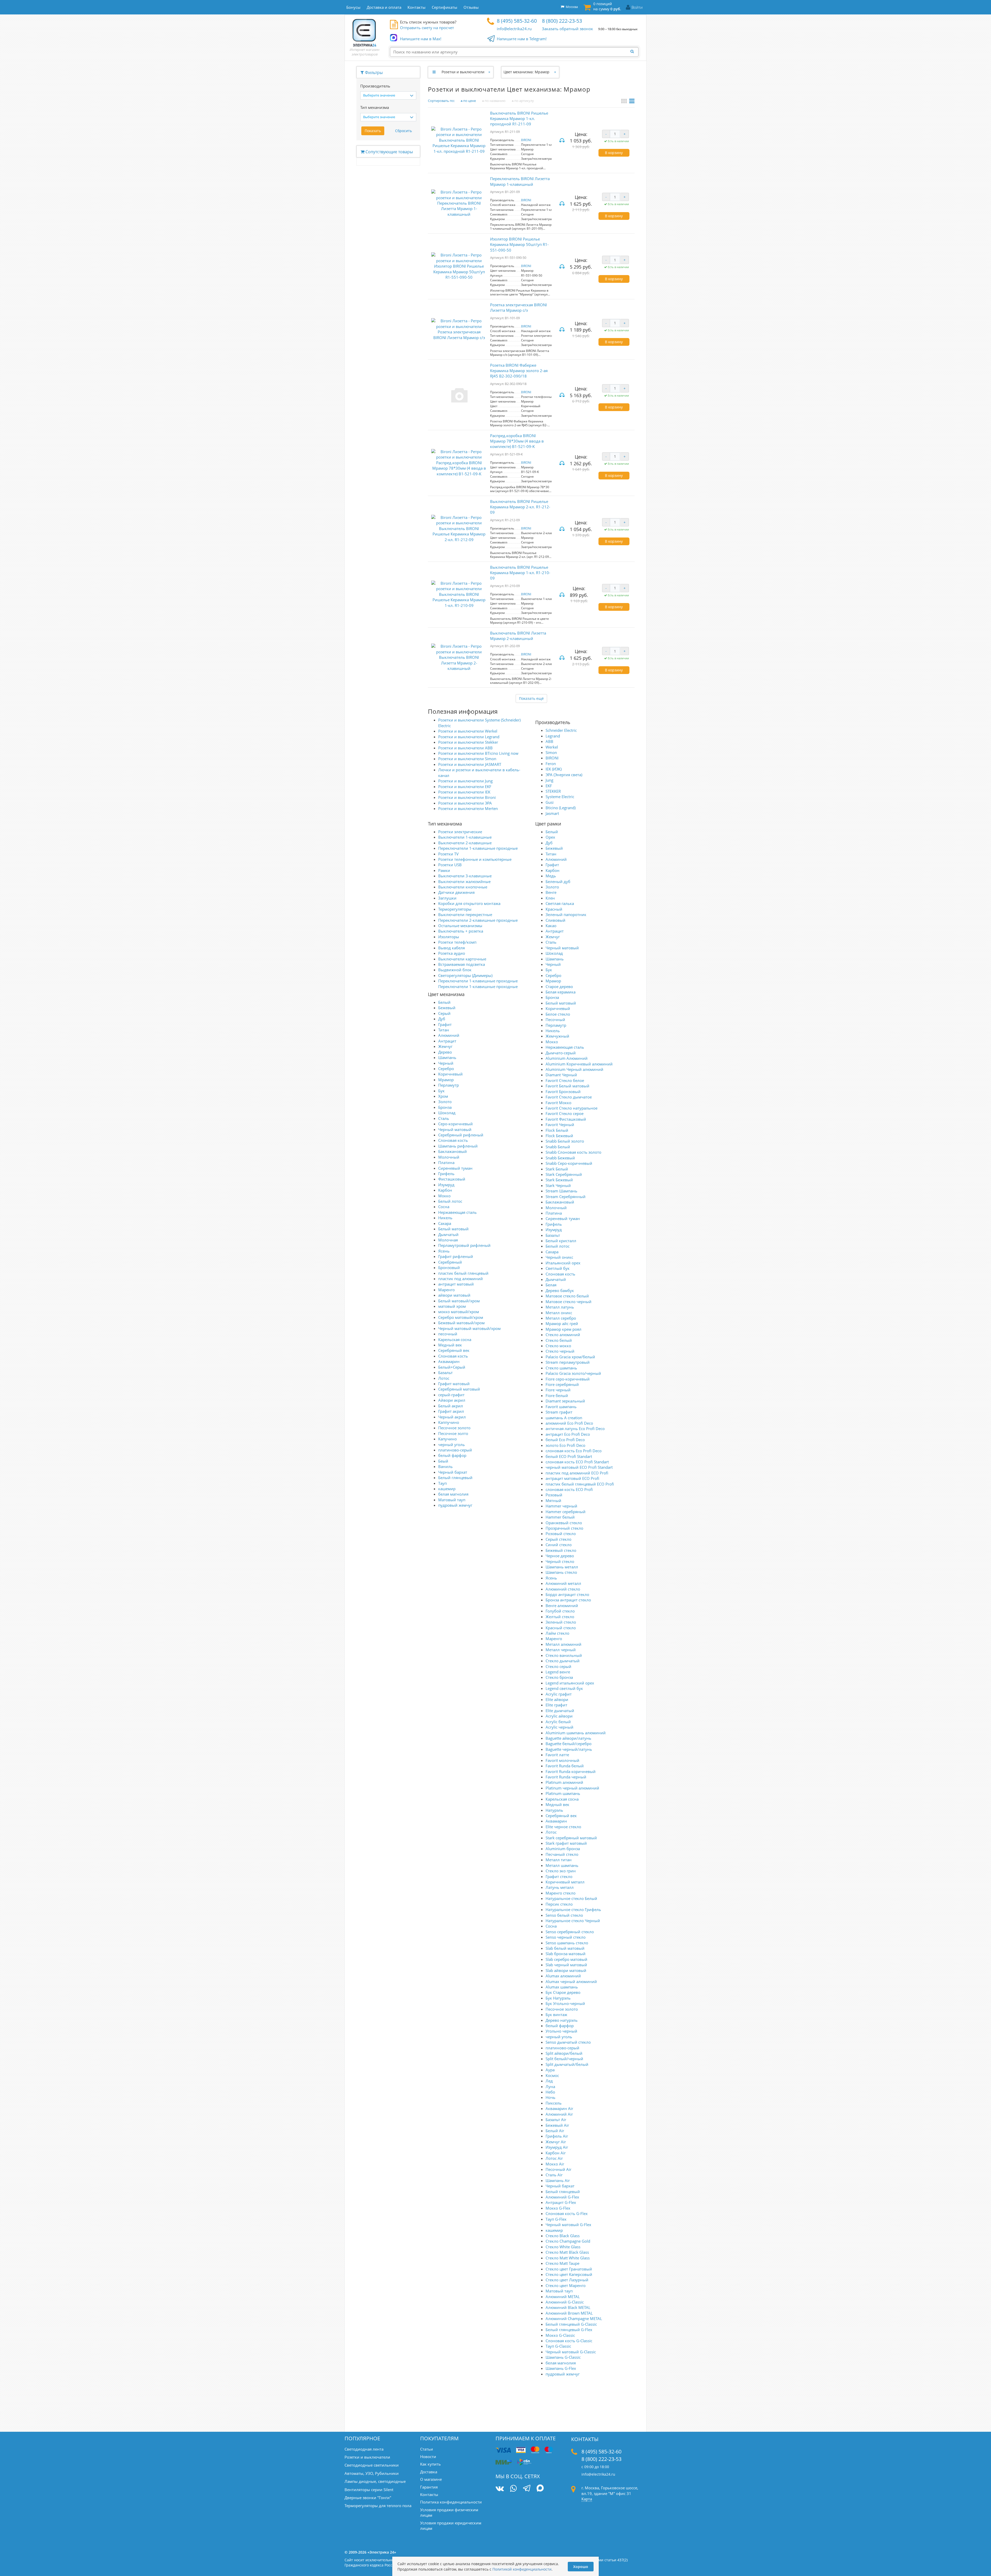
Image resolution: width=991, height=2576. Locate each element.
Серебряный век (454, 1350)
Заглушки (447, 898)
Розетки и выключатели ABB (465, 748)
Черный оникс (559, 1257)
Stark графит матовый (566, 1843)
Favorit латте (557, 1755)
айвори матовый (454, 1295)
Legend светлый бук (564, 1688)
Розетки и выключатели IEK (464, 792)
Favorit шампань (561, 1407)
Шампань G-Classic (563, 2357)
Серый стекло (558, 1539)
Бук (441, 1091)
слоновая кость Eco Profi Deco (574, 1451)
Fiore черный (558, 1390)
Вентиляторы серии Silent (369, 2490)
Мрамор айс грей (562, 1323)
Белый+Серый (452, 1367)
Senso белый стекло (564, 1915)
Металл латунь (560, 1307)
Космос (552, 2075)
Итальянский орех (563, 1263)
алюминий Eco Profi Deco (569, 1423)
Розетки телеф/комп (457, 942)
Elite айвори (557, 1699)
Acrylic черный (560, 1727)
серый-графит (451, 1395)
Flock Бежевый (559, 1136)
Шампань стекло (561, 1572)
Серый (444, 1013)
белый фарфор (452, 1455)
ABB (549, 741)
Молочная (448, 1240)
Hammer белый (560, 1517)
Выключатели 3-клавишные (465, 876)
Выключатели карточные (462, 959)
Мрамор (446, 1080)
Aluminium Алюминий (567, 1058)
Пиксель (554, 2103)
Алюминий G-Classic (565, 2302)
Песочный (555, 1020)
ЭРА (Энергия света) (564, 775)
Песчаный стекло (562, 1854)
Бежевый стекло (561, 1550)
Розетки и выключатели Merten (468, 808)
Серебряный (450, 1262)
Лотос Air (554, 2158)
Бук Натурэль (558, 1998)
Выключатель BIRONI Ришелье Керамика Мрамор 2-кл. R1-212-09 (520, 507)
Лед (549, 2081)
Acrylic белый (558, 1722)
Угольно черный (561, 2031)
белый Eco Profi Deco (565, 1440)
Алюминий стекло (563, 1589)
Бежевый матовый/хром (461, 1323)
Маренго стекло (561, 1893)
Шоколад (447, 1113)
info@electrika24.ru (514, 29)
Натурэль (554, 1810)
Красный (554, 909)
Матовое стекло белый (567, 1296)
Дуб (442, 1019)
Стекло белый (559, 1340)
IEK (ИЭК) (554, 769)
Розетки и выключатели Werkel (468, 731)
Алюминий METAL (563, 2297)
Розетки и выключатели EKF (465, 787)
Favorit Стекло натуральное (572, 1108)
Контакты (429, 2494)
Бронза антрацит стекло (568, 1600)
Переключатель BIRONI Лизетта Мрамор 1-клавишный (520, 181)
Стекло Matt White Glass (568, 2258)
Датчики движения (456, 892)
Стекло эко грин (561, 1871)
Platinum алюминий (564, 1782)
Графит (445, 1024)
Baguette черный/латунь (569, 1749)
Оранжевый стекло (564, 1523)
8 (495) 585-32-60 (517, 21)
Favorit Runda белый (565, 1766)
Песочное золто (453, 1433)
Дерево (445, 1052)
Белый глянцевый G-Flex (569, 2330)
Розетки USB (450, 865)
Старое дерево (559, 986)
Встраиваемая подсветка (462, 964)
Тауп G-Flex (556, 2219)
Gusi (550, 802)
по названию (495, 101)
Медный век (450, 1345)
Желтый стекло (560, 1617)
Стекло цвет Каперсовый (569, 2274)
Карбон (445, 1190)
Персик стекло (559, 1904)
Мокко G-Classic (560, 2335)
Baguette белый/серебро (569, 1744)
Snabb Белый (558, 1147)
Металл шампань (562, 1865)
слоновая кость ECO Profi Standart (577, 1462)
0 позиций (607, 6)
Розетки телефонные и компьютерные (475, 859)
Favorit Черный (560, 1125)
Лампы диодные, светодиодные (375, 2481)
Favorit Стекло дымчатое (569, 1097)
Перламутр (449, 1085)
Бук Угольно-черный (565, 2003)
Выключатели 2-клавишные (465, 843)
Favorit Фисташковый (566, 1119)
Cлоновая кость (453, 1356)
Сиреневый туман (455, 1168)
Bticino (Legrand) (561, 808)
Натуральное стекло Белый (571, 1898)
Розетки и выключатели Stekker (468, 742)
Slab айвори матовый (566, 1970)
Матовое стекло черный (569, 1302)
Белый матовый (453, 1229)
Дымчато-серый (561, 1053)
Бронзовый (449, 1267)
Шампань (447, 1057)
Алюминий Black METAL (568, 2307)
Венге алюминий (562, 1606)
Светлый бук (558, 1268)
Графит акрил (451, 1411)
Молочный (449, 1157)
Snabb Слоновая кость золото (573, 1152)
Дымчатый (448, 1234)
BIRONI (526, 140)
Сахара (445, 1223)
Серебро (446, 1069)
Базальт (445, 1373)
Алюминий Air (559, 2114)
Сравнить (563, 141)
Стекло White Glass (563, 2247)
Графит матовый (454, 1384)
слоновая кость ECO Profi (569, 1489)
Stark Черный (558, 1185)
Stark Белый (557, 1169)
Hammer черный (561, 1506)
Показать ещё (531, 698)
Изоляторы (449, 937)
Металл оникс (559, 1313)
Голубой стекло (560, 1611)
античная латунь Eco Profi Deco (575, 1429)
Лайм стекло (557, 1633)
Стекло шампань (561, 1368)
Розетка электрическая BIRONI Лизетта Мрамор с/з (518, 307)
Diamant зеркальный (565, 1401)
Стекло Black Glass (563, 2236)
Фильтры (373, 73)
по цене (469, 101)
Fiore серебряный (562, 1384)
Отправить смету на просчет (427, 28)
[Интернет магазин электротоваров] (364, 33)
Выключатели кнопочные (463, 887)
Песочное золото (454, 1428)
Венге (551, 892)
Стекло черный (560, 1351)
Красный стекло (561, 1628)
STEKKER (553, 791)
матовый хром (452, 1306)
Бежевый (447, 1008)
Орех (550, 837)
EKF (549, 786)
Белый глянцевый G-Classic (571, 2324)
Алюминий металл (563, 1583)
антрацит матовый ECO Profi (572, 1478)
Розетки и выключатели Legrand (469, 737)
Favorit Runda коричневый (571, 1771)
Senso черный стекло (566, 1937)
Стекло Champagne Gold (568, 2241)
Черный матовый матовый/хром (469, 1328)
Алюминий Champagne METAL (574, 2318)
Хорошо (581, 2567)
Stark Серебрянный (564, 1174)
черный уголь (451, 1445)
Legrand (553, 736)
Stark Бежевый (559, 1180)
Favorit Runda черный (566, 1777)
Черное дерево (560, 1556)
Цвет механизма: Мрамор (526, 72)
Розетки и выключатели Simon (467, 759)
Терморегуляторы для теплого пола (378, 2506)
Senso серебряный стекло (570, 1932)
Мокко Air (555, 2164)
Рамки (444, 870)
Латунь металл (560, 1887)
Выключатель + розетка (461, 931)
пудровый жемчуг (455, 1505)
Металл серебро (561, 1318)
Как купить (430, 2464)
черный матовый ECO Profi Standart (579, 1467)
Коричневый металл (565, 1882)
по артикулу (524, 101)
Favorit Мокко (558, 1103)
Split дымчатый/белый (567, 2064)
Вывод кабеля (451, 948)
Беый (443, 1461)
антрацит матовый (456, 1284)
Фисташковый (452, 1179)
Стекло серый (558, 1666)
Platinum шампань (563, 1793)
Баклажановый (453, 1151)
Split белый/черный (564, 2059)
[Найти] (634, 52)
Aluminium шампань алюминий (576, 1733)
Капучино (447, 1439)
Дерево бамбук (560, 1290)
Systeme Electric (560, 797)
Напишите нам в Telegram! (522, 39)
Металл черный (561, 1650)
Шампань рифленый (458, 1146)
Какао (551, 926)
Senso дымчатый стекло (568, 2042)
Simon (551, 752)
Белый (444, 1002)
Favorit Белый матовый (568, 1086)
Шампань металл (562, 1567)
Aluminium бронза (563, 1849)
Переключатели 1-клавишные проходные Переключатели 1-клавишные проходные (478, 984)
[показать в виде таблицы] (632, 102)
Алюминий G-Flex (562, 2197)
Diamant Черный (561, 1075)
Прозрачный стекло (564, 1528)
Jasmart (552, 813)
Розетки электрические (460, 832)
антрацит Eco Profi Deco (568, 1434)
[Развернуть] (434, 72)
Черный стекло (560, 1561)
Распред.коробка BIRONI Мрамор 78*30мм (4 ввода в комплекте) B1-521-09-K (517, 441)
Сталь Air (554, 2175)
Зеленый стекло (561, 1622)
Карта (587, 2499)
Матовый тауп (452, 1500)
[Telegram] (527, 2489)
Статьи (427, 2449)
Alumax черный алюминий (571, 1981)
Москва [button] (571, 7)
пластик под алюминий (461, 1279)
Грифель (446, 1174)
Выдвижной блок (455, 970)
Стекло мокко (558, 1346)
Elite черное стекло (563, 1827)
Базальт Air (556, 2120)
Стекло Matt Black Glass (567, 2252)
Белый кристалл (561, 1241)
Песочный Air (558, 2169)
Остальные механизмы (460, 926)
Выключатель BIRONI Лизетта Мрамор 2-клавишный (518, 636)
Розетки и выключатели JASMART (470, 764)
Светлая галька (560, 903)
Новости (428, 2457)
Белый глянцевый (455, 1478)
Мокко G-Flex (558, 2208)
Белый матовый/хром (459, 1301)
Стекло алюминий (563, 1335)
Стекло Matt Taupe (562, 2263)
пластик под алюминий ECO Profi (577, 1473)
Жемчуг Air (556, 2142)
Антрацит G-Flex (561, 2202)
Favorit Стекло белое (565, 1080)
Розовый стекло (561, 1534)
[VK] (500, 2488)
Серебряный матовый (459, 1389)
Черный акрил (452, 1417)
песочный (448, 1334)
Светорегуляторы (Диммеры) (465, 975)
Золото (445, 1102)
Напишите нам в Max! (421, 39)
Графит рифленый (456, 1256)
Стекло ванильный (564, 1655)
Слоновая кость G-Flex (567, 2213)
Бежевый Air (557, 2125)
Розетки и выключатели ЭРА (465, 803)
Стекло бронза (559, 1677)
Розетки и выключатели (463, 72)
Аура (550, 2070)
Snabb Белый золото (565, 1141)
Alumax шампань (562, 1987)
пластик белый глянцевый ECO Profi (580, 1484)
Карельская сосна (455, 1339)
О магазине (431, 2479)
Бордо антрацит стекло (567, 1594)
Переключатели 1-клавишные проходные (478, 848)
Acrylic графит (559, 1694)
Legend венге (558, 1672)
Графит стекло (559, 1876)
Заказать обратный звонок (568, 29)
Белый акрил (451, 1406)
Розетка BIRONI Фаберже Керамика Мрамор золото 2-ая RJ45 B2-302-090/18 (519, 371)
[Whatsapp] (513, 2488)
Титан (444, 1030)
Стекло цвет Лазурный (567, 2280)
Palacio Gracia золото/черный (573, 1373)
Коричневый (450, 1074)
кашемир (447, 1489)
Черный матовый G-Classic (571, 2352)
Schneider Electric (561, 730)
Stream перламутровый (568, 1362)
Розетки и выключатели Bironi (467, 797)
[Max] (540, 2489)
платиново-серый (455, 1450)
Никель (445, 1218)
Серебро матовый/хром (461, 1317)
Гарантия (429, 2487)
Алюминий (449, 1035)
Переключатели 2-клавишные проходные (478, 920)
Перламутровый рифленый (464, 1245)
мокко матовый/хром (459, 1312)
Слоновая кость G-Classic (569, 2341)
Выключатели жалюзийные (464, 881)
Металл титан (559, 1860)
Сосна (444, 1207)
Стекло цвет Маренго (566, 2285)
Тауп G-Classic (558, 2346)
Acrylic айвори (559, 1716)
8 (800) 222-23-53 (562, 21)
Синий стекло (559, 1545)
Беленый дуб (558, 881)
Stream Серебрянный (566, 1197)
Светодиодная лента (364, 2449)
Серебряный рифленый (461, 1135)
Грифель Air (557, 2136)
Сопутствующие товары (389, 152)
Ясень (444, 1251)
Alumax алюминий (563, 1976)
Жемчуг (445, 1046)
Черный (446, 1063)
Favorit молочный (562, 1760)
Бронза (445, 1107)
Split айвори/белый (564, 2053)
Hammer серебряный (566, 1512)
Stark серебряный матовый (571, 1838)
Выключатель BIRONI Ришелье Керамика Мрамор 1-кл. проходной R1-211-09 (519, 119)
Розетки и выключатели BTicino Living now (478, 753)
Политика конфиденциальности (451, 2502)
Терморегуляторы (455, 909)
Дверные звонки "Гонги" (368, 2498)
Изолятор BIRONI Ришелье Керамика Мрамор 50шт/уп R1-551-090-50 (519, 244)
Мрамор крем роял (564, 1329)
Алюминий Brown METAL (569, 2313)
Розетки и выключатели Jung (465, 781)
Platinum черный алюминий (572, 1788)
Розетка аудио (452, 953)
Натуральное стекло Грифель (573, 1909)
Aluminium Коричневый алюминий (579, 1064)
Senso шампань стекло (567, 1943)
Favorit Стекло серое (565, 1113)
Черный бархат (453, 1472)
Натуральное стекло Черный (573, 1921)
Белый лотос (450, 1201)
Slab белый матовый (565, 1948)
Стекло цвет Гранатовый (569, 2269)
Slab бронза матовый (566, 1954)
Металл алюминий (564, 1644)
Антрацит (447, 1041)
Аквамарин (449, 1361)
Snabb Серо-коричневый (569, 1163)
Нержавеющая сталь (457, 1212)
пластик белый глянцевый (463, 1273)
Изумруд (446, 1185)
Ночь (550, 2097)
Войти (637, 7)
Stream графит (559, 1412)
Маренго (446, 1290)
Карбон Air (556, 2153)
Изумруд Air (557, 2147)
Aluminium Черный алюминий (574, 1069)
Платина (446, 1162)
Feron (551, 764)
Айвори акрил (452, 1400)
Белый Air (555, 2131)
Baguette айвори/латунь (568, 1738)
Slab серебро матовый (566, 1959)
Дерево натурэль (562, 2020)
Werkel (552, 747)
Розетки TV (448, 854)
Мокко (444, 1196)
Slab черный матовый (566, 1965)
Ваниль (445, 1466)
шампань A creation (564, 1418)
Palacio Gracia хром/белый (570, 1357)
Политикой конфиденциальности (522, 2569)
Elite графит (556, 1705)
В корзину (614, 153)
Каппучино (449, 1422)
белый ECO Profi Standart (569, 1456)
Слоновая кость (453, 1140)
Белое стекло (558, 1014)
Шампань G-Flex (561, 2368)
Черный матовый (455, 1129)
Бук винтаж (556, 2015)
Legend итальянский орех (570, 1683)
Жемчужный (557, 1036)
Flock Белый (557, 1130)
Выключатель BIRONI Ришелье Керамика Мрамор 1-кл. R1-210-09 (520, 573)
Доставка (429, 2472)
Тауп (442, 1483)
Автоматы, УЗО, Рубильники (372, 2473)
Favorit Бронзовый (563, 1092)
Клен (550, 898)
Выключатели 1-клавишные (465, 837)
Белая (551, 1285)
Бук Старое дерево (563, 1992)
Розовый (554, 1495)
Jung (549, 780)
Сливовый (556, 920)
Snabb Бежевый (560, 1158)
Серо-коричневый (455, 1124)
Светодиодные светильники (372, 2465)
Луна (550, 2087)
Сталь (444, 1118)
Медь (551, 876)
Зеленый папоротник (566, 914)
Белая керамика (561, 992)
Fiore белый (557, 1395)
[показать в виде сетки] (625, 102)
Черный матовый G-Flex (568, 2225)
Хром (443, 1096)
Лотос (444, 1378)
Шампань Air (558, 2180)
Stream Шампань (561, 1191)
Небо (550, 2092)
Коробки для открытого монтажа (469, 903)
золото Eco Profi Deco (565, 1445)
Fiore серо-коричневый (568, 1379)
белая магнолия (453, 1494)
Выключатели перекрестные (465, 914)
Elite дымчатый (560, 1711)
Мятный (553, 1500)
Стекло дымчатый (563, 1661)
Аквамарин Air (559, 2108)
